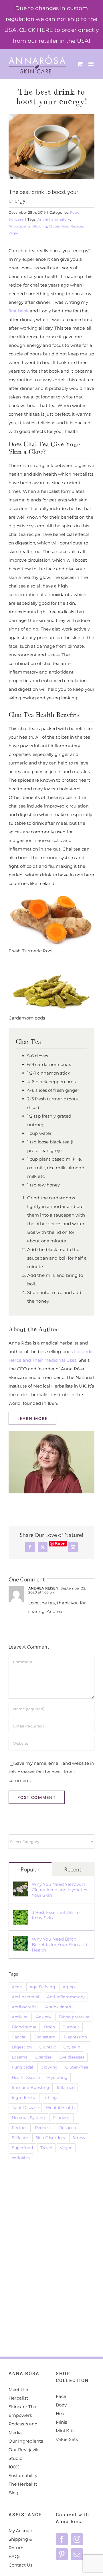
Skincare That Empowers (23, 2411)
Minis (62, 2422)
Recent (73, 1869)
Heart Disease (26, 2077)
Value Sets (67, 2439)
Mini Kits (65, 2431)
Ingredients (23, 2098)
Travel (46, 2148)
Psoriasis (62, 2118)
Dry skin (72, 2047)
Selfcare (20, 2138)
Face (61, 2396)
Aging (69, 1987)
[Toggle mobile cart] (80, 64)
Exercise (43, 2057)
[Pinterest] (62, 2554)
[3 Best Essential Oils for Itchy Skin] (21, 1914)
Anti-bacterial (25, 1997)
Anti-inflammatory (54, 219)
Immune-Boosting (31, 2087)
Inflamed (66, 2087)
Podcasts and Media (23, 2428)
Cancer (19, 2037)
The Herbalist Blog (23, 2488)
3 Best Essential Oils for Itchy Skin (57, 1915)
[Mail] (77, 2554)
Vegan (14, 233)
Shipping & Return (20, 2543)
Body (61, 2405)
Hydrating (57, 2077)
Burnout (71, 2027)
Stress (79, 2138)
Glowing (40, 226)
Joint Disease (25, 2108)
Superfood (22, 2148)
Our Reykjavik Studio (24, 2454)
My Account (21, 2531)
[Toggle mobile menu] (91, 64)
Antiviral (20, 2017)
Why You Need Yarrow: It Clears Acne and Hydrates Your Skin (59, 1890)
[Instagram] (77, 2539)
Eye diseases (72, 2057)
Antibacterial (25, 2007)
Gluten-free (59, 226)
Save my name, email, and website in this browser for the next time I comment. (51, 1772)
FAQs (14, 2556)
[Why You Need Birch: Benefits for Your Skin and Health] (21, 1940)
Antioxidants (20, 226)
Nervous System (28, 2118)
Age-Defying (42, 1987)
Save (60, 1544)
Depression (76, 2037)
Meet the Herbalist (18, 2394)
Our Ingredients (26, 2441)
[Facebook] (62, 2539)
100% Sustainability (23, 2471)
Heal (61, 2413)
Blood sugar (24, 2027)
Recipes (77, 226)
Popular (30, 1869)
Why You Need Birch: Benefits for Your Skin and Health (60, 1944)
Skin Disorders (50, 2138)
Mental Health (60, 2108)
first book (19, 311)
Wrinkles (21, 2158)
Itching (50, 2098)
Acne (17, 1987)
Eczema (20, 2057)
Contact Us (20, 2565)
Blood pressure (74, 2017)
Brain (49, 2027)
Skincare (16, 219)
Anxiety (44, 2017)
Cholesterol (45, 2037)
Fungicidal (22, 2067)
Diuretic (47, 2047)
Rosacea (68, 2128)
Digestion (22, 2047)
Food (75, 212)
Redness (43, 2128)
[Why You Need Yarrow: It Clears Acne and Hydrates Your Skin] (21, 1886)
